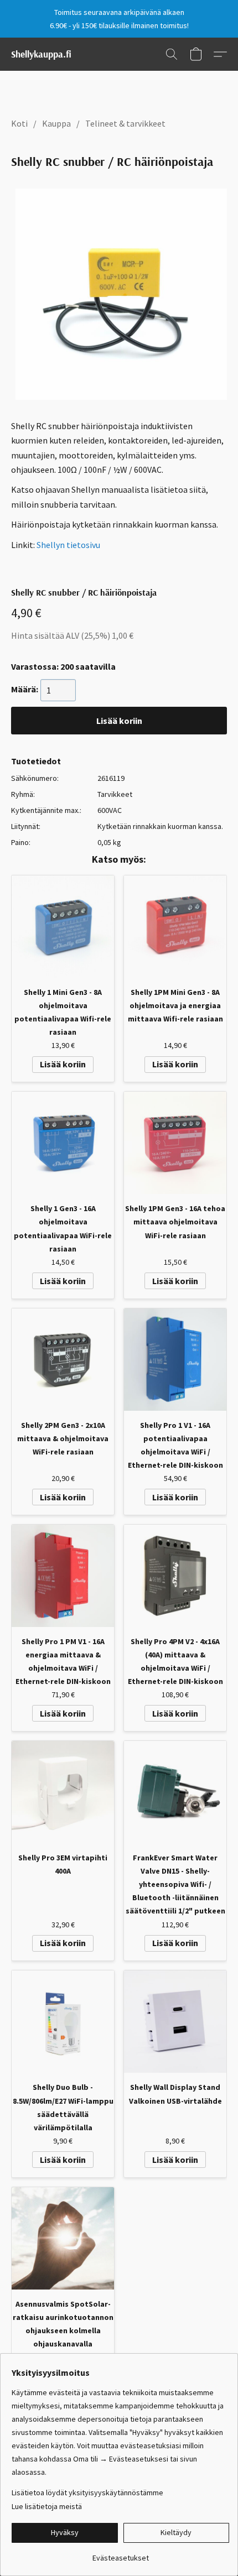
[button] (41, 54)
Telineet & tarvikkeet (125, 123)
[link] (120, 2554)
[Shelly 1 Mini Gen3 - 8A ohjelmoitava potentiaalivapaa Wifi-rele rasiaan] (63, 927)
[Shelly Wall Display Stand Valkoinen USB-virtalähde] (175, 2022)
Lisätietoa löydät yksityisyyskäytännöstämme (87, 2492)
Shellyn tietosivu (68, 545)
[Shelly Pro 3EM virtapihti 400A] (63, 1792)
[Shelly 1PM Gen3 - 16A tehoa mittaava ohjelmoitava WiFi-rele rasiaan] (175, 1143)
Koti (19, 123)
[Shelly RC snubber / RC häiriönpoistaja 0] (121, 294)
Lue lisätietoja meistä (47, 2506)
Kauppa (56, 123)
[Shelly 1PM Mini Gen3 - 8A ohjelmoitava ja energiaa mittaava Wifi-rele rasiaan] (175, 927)
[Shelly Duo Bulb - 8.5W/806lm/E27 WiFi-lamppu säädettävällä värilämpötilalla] (63, 2022)
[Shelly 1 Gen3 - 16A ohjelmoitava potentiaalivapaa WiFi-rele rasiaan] (63, 1143)
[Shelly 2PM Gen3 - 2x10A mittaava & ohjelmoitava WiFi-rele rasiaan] (63, 1360)
